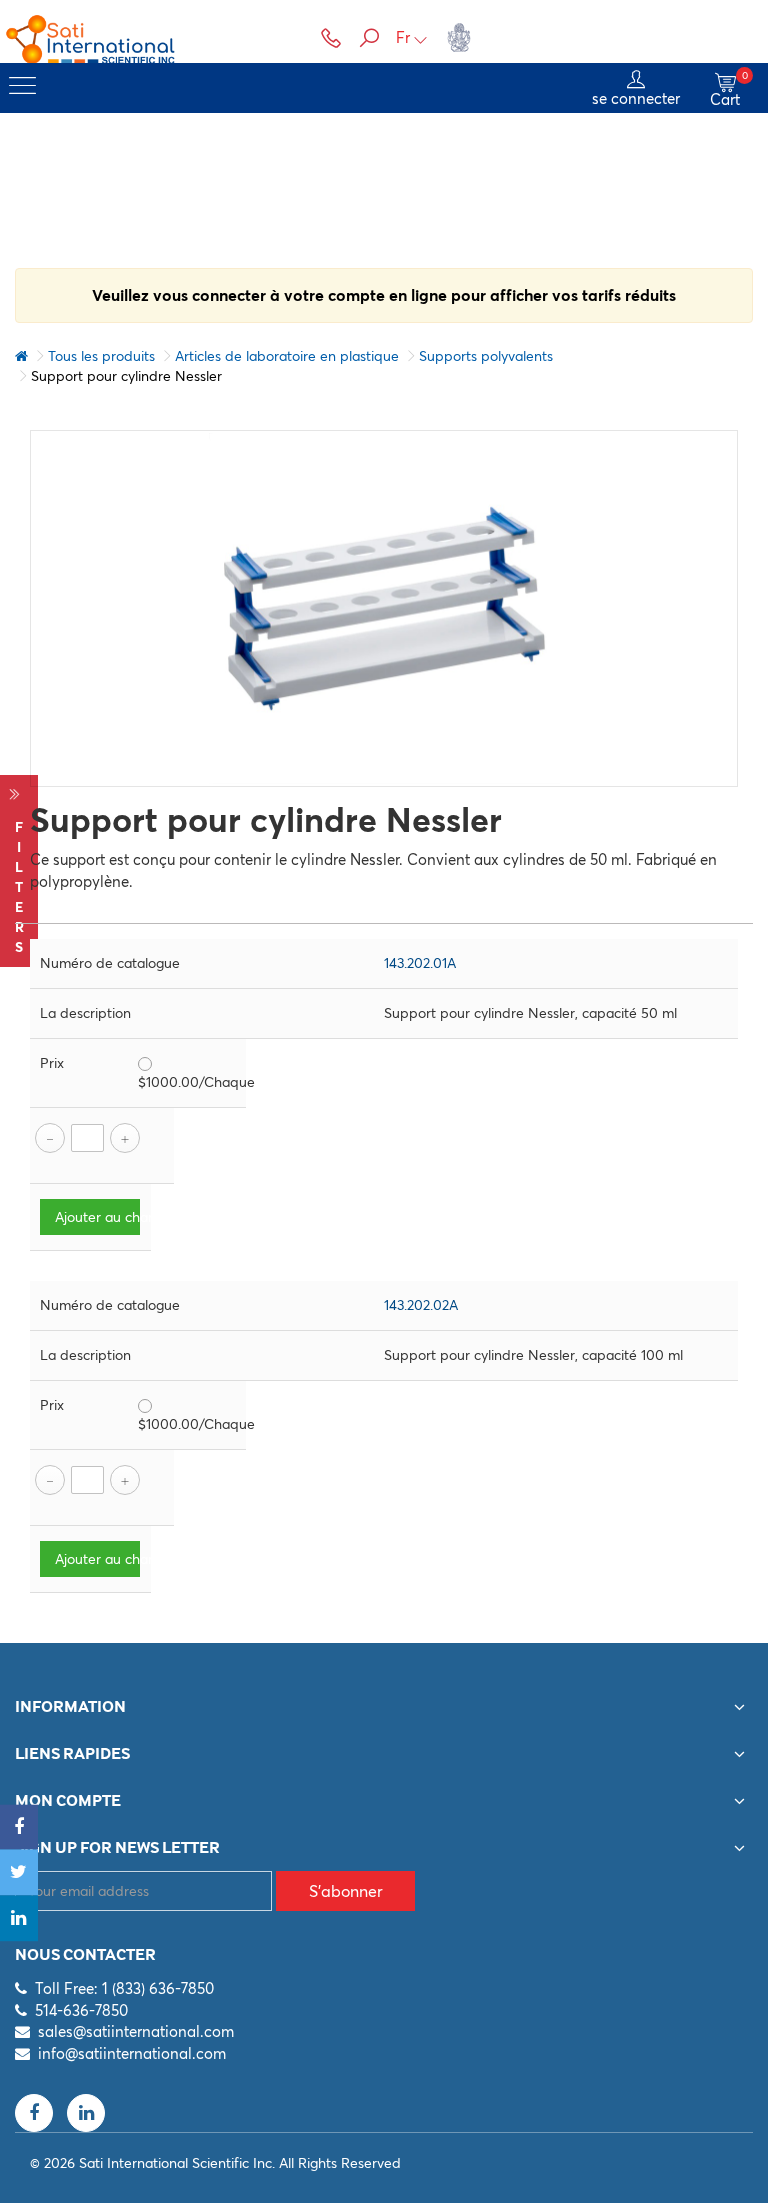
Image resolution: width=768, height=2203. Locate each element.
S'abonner (346, 1891)
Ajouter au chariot (97, 1217)
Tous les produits (101, 356)
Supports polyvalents (486, 356)
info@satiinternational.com (132, 2053)
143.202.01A (420, 963)
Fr (403, 37)
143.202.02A (421, 1305)
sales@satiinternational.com (136, 2031)
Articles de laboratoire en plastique (287, 356)
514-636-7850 (81, 2010)
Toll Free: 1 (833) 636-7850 (124, 1988)
